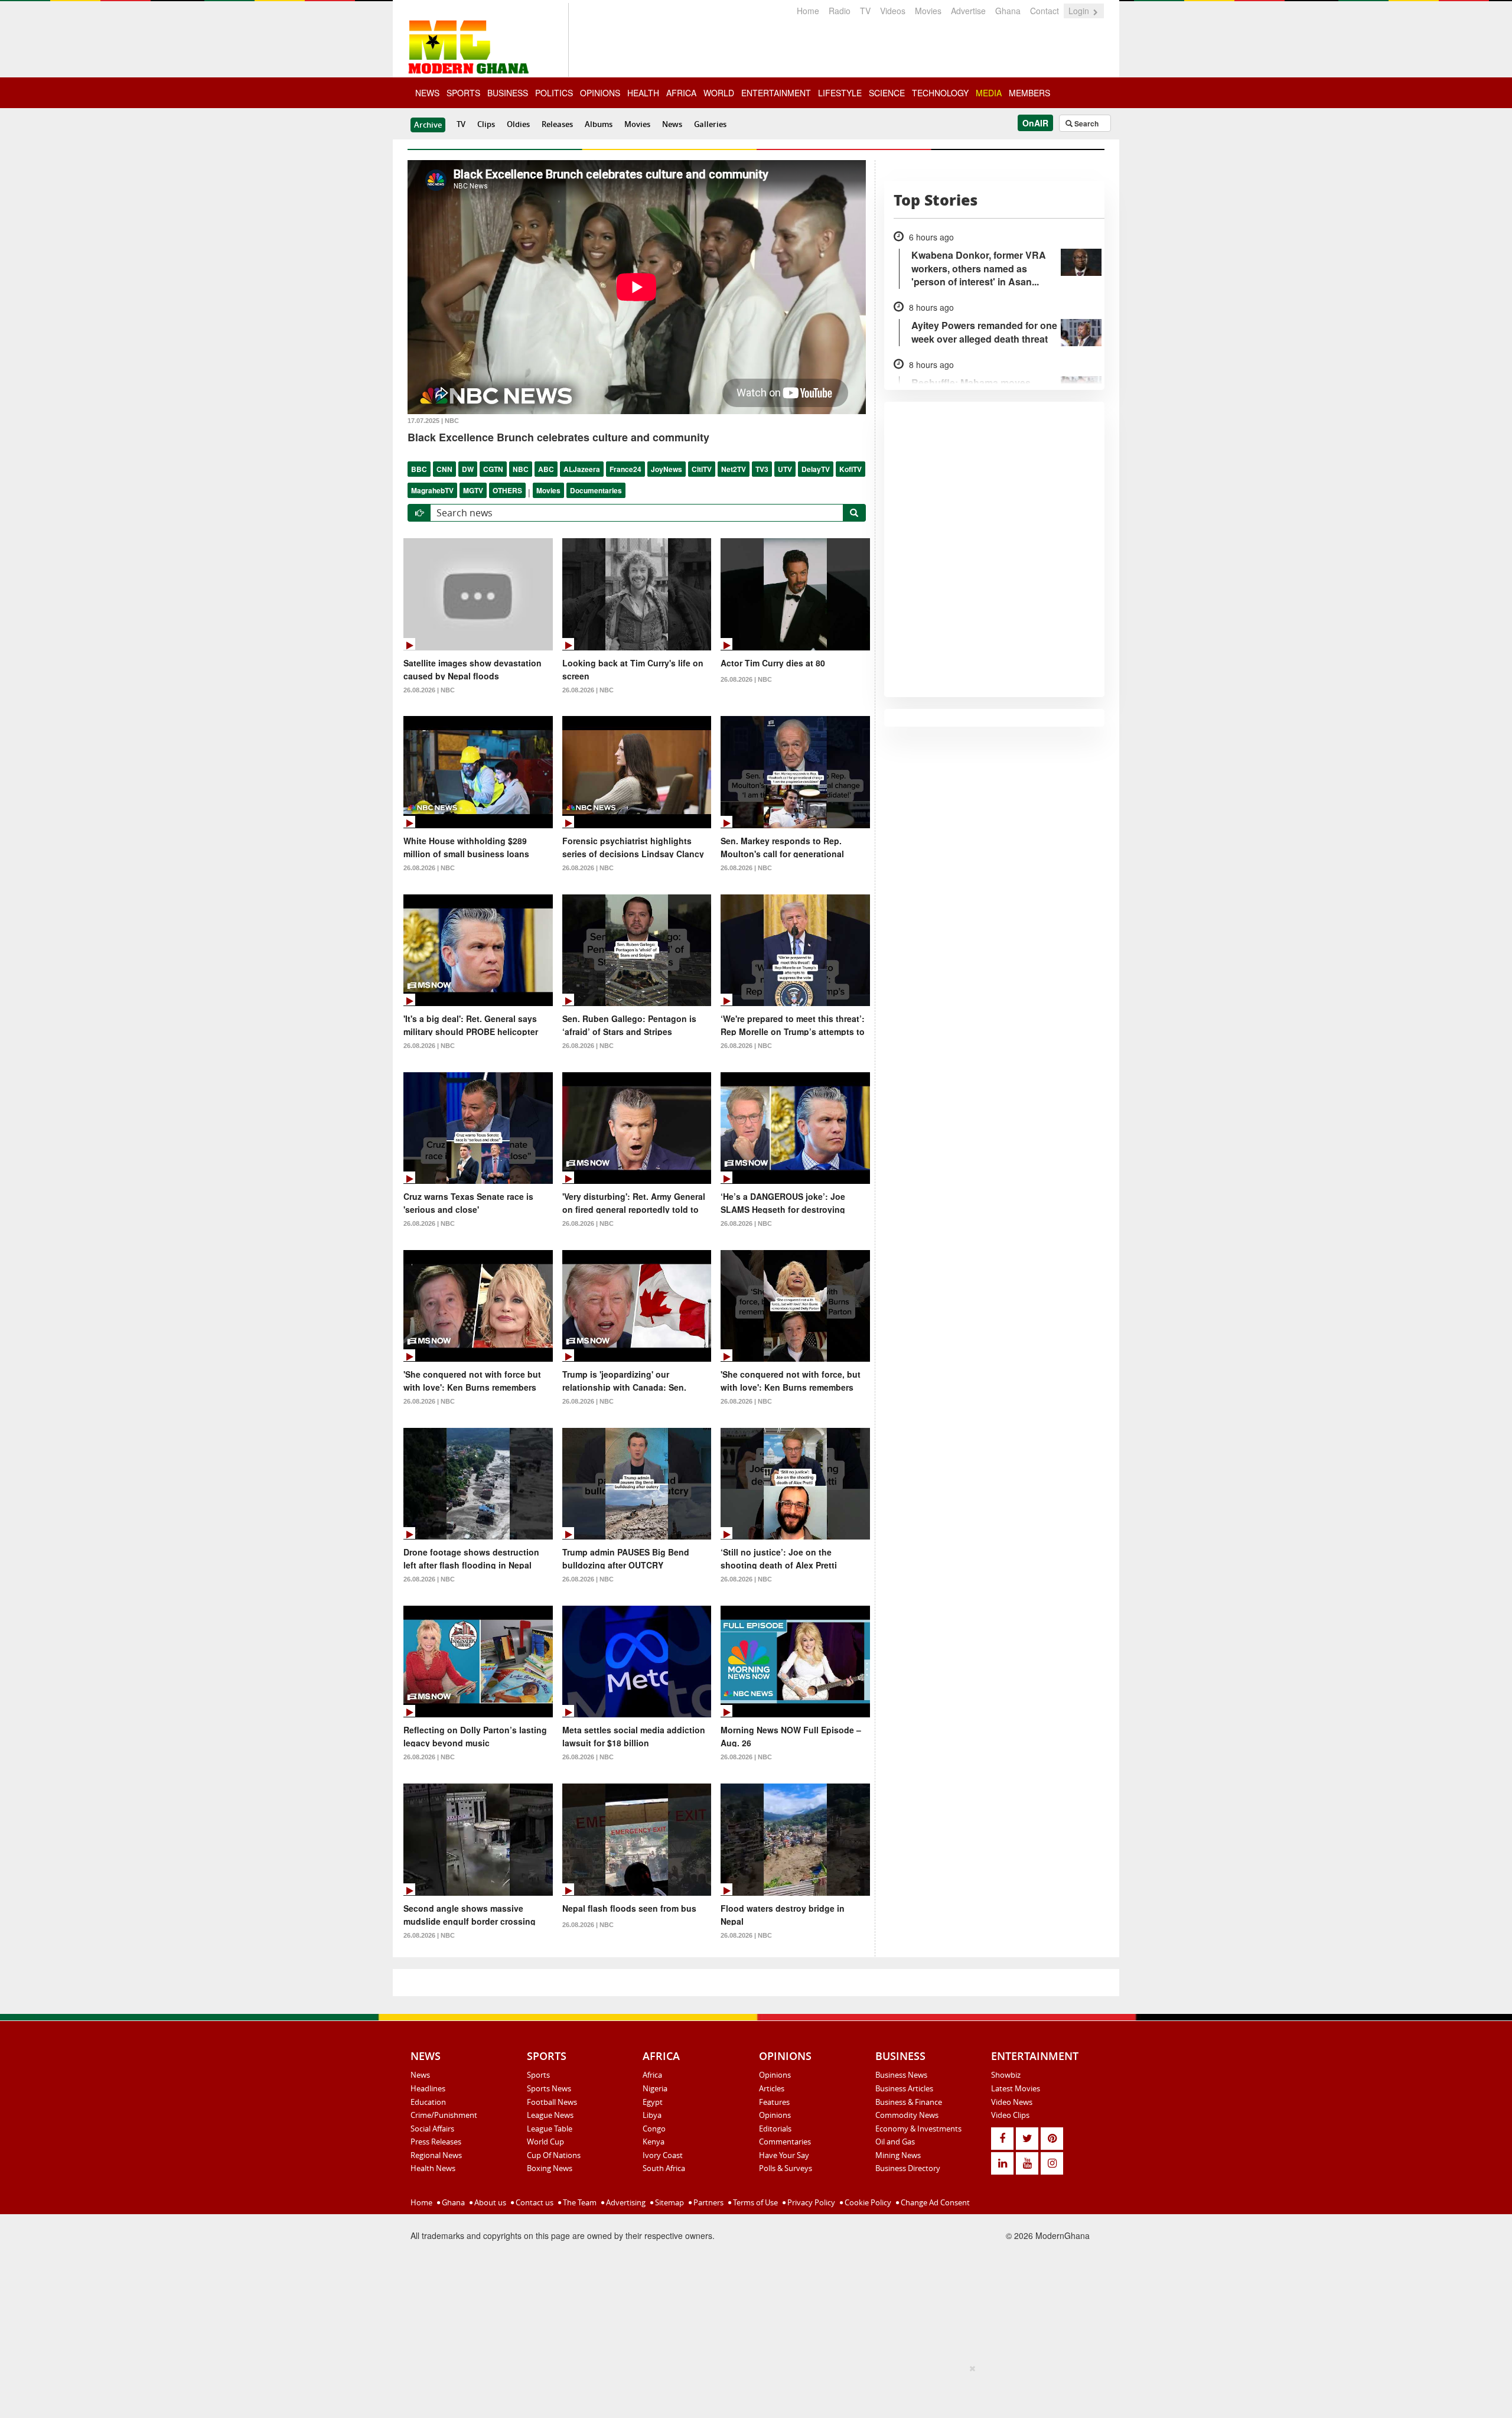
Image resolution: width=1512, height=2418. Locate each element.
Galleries (710, 124)
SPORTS (463, 93)
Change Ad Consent (934, 2202)
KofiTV (850, 469)
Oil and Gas (895, 2142)
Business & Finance (909, 2102)
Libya (652, 2115)
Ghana (1008, 11)
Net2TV (734, 469)
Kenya (654, 2142)
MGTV (473, 490)
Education (428, 2102)
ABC (546, 469)
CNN (444, 469)
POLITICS (554, 93)
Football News (552, 2102)
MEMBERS (1029, 93)
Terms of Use (755, 2202)
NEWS (427, 93)
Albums (599, 124)
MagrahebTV (432, 490)
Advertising (625, 2202)
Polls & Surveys (786, 2168)
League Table (550, 2129)
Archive (428, 125)
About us (489, 2202)
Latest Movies (1016, 2088)
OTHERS (507, 490)
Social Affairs (432, 2129)
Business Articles (904, 2088)
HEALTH (643, 93)
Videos (893, 11)
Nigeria (655, 2088)
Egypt (653, 2102)
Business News (901, 2075)
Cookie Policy (867, 2202)
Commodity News (907, 2115)
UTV (785, 469)
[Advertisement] (752, 2389)
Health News (433, 2168)
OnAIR (1035, 123)
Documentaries (596, 490)
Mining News (898, 2155)
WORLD (719, 93)
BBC (419, 469)
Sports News (549, 2088)
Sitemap (669, 2202)
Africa (652, 2075)
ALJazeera (582, 469)
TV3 (762, 469)
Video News (1012, 2102)
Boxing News (550, 2168)
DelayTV (816, 469)
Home (808, 11)
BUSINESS (508, 93)
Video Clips (1010, 2115)
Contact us (534, 2202)
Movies (928, 11)
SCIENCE (887, 93)
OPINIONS (600, 93)
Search (1086, 123)
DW (468, 469)
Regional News (436, 2155)
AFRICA (681, 93)
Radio (840, 11)
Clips (486, 124)
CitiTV (702, 469)
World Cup (545, 2142)
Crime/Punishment (444, 2115)
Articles (772, 2088)
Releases (557, 124)
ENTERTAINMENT (776, 93)
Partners (708, 2202)
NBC (521, 469)
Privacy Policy (810, 2202)
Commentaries (785, 2142)
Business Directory (908, 2168)
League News (550, 2115)
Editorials (775, 2129)
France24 (625, 469)
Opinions (775, 2075)
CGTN (493, 469)
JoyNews (667, 469)
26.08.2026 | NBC (429, 690)
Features (774, 2102)
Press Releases (436, 2142)
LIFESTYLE (840, 93)
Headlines (428, 2088)
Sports (538, 2075)
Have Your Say (784, 2155)
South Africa (664, 2168)
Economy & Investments (918, 2129)
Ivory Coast (663, 2155)
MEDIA (989, 93)
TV (865, 11)
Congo (654, 2129)
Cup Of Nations (554, 2155)
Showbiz (1006, 2075)
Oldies (518, 124)
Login (1080, 11)
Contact (1045, 11)
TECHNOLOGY (940, 93)
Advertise (968, 11)
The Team (579, 2202)
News (672, 124)
